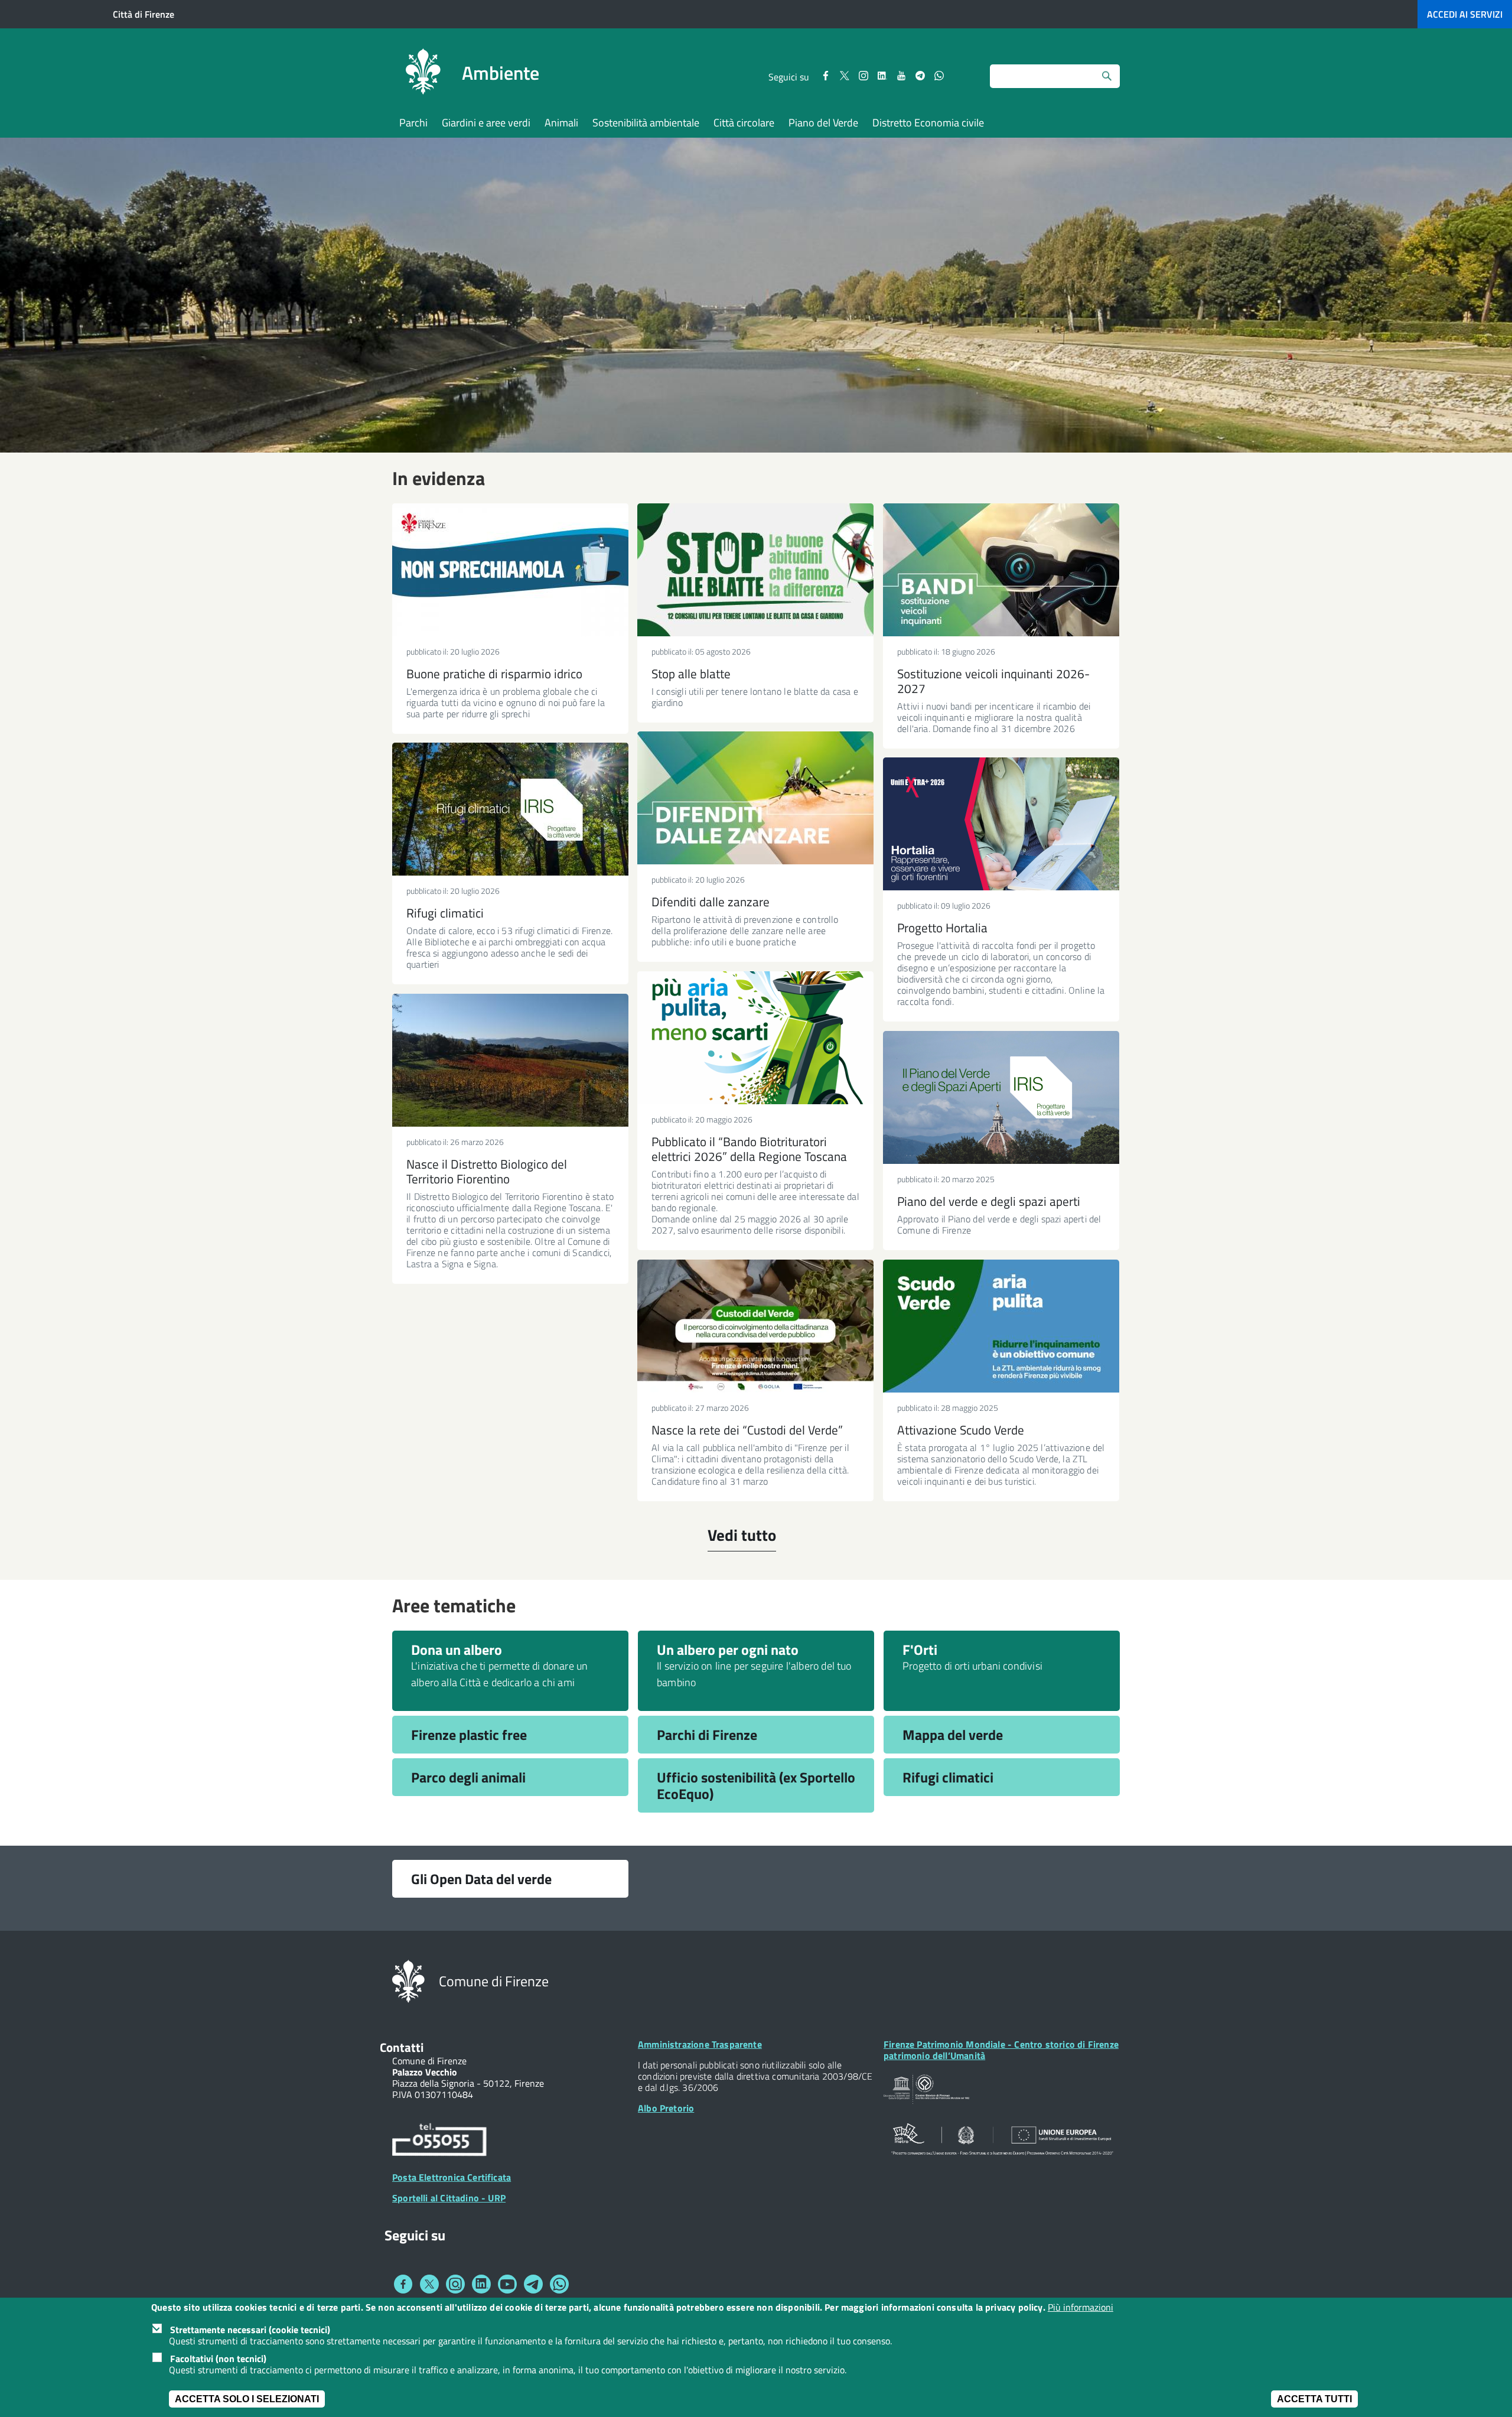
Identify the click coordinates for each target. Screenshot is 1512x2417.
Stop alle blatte (691, 674)
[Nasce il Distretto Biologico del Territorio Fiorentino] (510, 1060)
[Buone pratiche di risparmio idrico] (510, 570)
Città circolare (744, 123)
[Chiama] (439, 2142)
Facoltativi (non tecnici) (218, 2358)
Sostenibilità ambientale (646, 123)
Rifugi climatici (445, 913)
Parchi (413, 123)
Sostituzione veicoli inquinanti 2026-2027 (993, 681)
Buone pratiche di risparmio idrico (494, 674)
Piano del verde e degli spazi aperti (989, 1201)
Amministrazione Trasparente (700, 2044)
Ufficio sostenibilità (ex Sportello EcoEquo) (756, 1785)
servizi (1465, 14)
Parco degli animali (468, 1777)
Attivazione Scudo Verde (961, 1430)
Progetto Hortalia (942, 928)
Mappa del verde (953, 1735)
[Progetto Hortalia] (1001, 824)
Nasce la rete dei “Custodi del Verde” (747, 1430)
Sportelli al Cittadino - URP (449, 2198)
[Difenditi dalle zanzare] (755, 798)
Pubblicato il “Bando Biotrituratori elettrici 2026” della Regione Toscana (749, 1149)
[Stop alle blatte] (755, 570)
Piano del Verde (823, 123)
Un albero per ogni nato (728, 1650)
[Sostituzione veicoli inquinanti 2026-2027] (1001, 570)
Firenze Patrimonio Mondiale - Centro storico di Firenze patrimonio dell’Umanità (1001, 2050)
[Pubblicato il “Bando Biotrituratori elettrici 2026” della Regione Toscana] (755, 1038)
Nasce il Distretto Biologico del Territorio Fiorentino (487, 1171)
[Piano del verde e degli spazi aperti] (1001, 1097)
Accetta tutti (1314, 2399)
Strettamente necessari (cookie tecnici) (250, 2329)
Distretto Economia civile (928, 123)
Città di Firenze (144, 14)
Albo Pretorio (666, 2108)
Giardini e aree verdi (486, 123)
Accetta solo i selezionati (247, 2399)
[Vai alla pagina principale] (423, 73)
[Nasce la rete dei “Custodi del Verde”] (755, 1326)
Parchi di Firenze (707, 1735)
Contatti (402, 2047)
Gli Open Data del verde (481, 1879)
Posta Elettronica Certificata (452, 2177)
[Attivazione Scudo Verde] (1001, 1326)
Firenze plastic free (469, 1735)
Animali (561, 123)
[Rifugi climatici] (510, 809)
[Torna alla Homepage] (408, 1980)
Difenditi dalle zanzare (711, 902)
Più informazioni (1081, 2307)
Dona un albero (457, 1650)
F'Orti (920, 1650)
